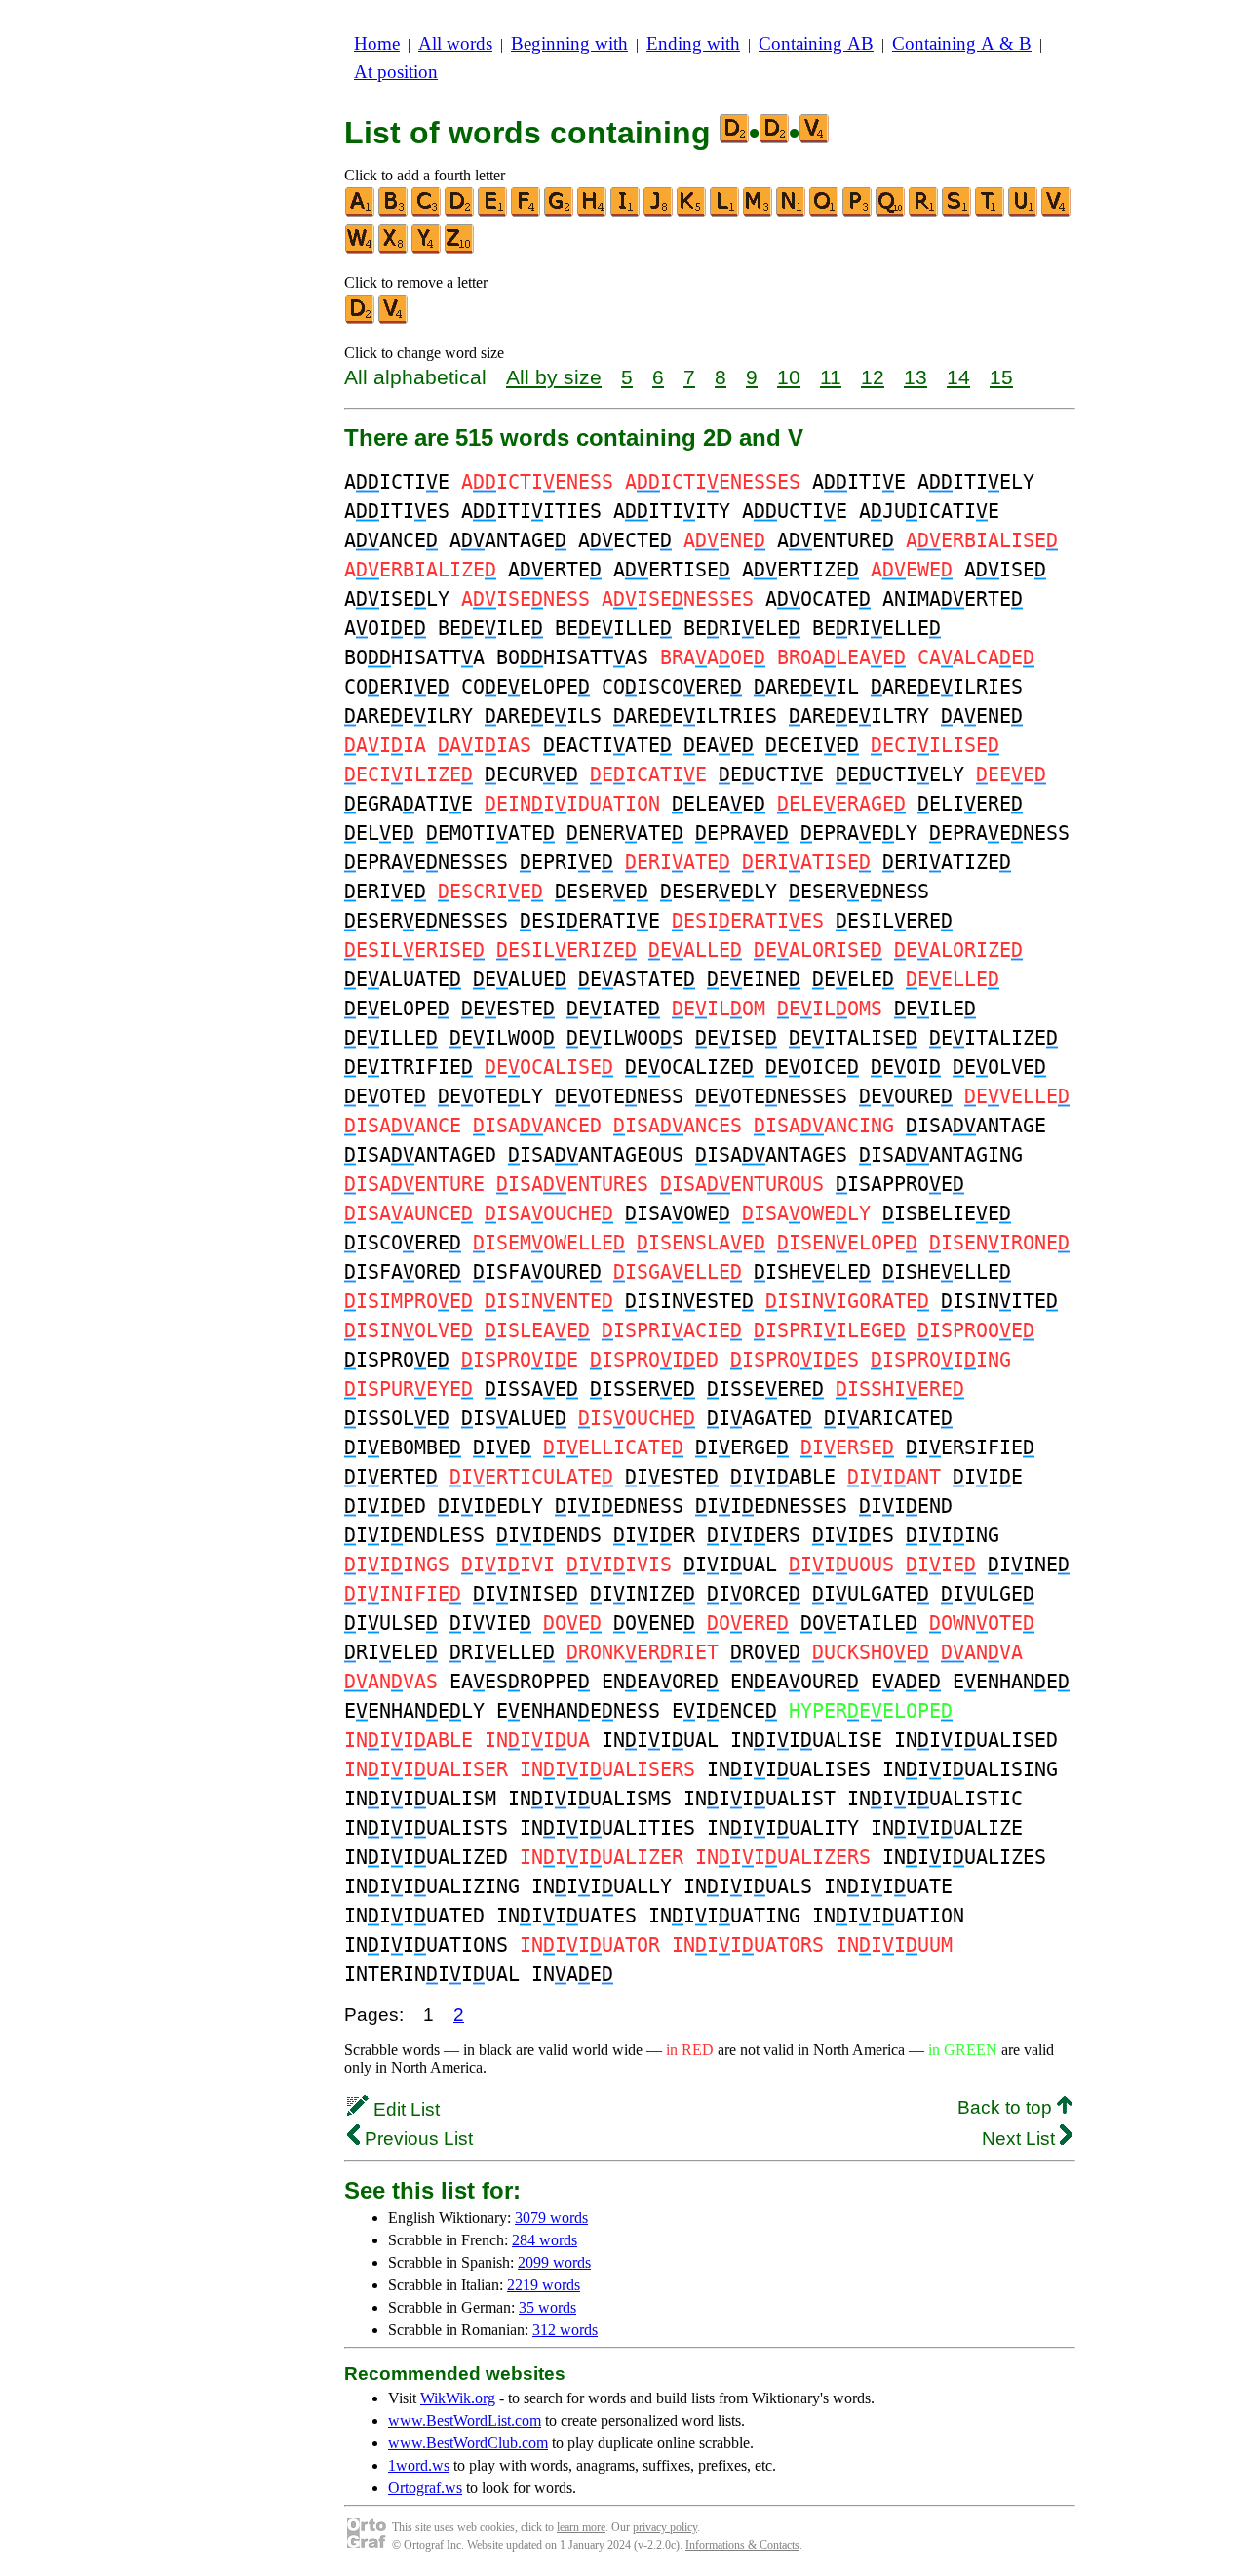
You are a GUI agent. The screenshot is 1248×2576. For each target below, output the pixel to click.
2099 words (554, 2262)
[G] (560, 212)
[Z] (460, 249)
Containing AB (816, 43)
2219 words (544, 2285)
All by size (554, 377)
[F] (526, 212)
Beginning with (569, 43)
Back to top (1007, 2107)
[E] (493, 212)
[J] (659, 212)
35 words (547, 2307)
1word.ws (419, 2465)
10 (789, 377)
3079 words (551, 2218)
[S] (957, 212)
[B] (394, 212)
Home (377, 43)
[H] (593, 212)
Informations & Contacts (742, 2545)
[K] (692, 212)
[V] (1057, 212)
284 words (545, 2240)
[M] (759, 212)
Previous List (416, 2139)
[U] (1024, 212)
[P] (858, 212)
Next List (1021, 2139)
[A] (361, 212)
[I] (626, 212)
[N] (792, 212)
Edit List (404, 2109)
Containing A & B (962, 43)
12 (873, 377)
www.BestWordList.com (465, 2420)
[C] (427, 212)
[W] (361, 249)
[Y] (427, 249)
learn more (581, 2527)
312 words (565, 2330)
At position (396, 72)
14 (958, 377)
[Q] (891, 212)
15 (1001, 377)
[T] (991, 212)
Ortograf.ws (425, 2488)
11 (831, 377)
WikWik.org (458, 2398)
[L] (725, 212)
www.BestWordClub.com (468, 2443)
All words (455, 43)
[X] (394, 249)
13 (916, 377)
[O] (825, 212)
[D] (460, 212)
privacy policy (665, 2527)
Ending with (693, 43)
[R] (924, 212)
